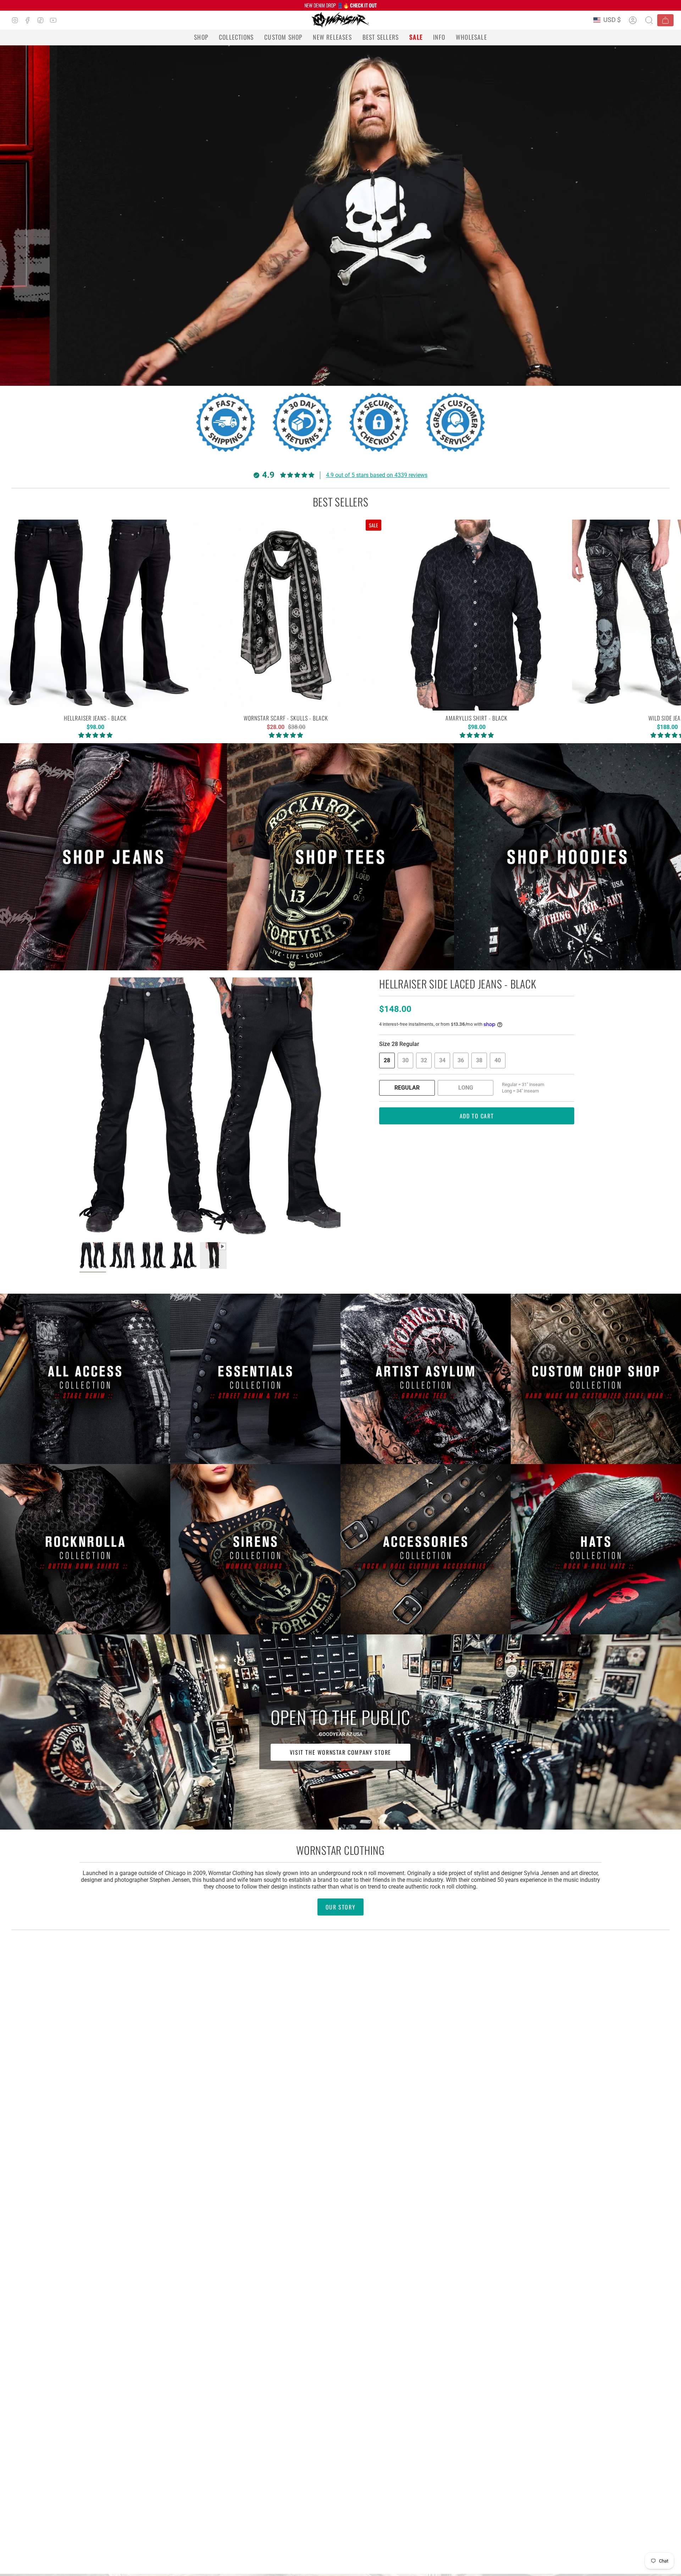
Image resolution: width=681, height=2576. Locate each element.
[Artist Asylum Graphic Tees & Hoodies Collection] (426, 1379)
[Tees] (340, 857)
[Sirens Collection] (255, 1549)
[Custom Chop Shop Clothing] (596, 1379)
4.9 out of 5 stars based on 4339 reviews (377, 475)
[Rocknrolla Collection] (85, 1549)
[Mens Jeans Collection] (113, 857)
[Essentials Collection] (255, 1379)
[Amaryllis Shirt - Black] (477, 615)
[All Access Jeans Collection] (85, 1379)
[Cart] (665, 20)
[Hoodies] (567, 857)
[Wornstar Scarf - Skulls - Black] (286, 615)
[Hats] (596, 1549)
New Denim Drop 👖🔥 (340, 5)
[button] (201, 37)
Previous (79, 1108)
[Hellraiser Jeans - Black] (95, 615)
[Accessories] (426, 1549)
